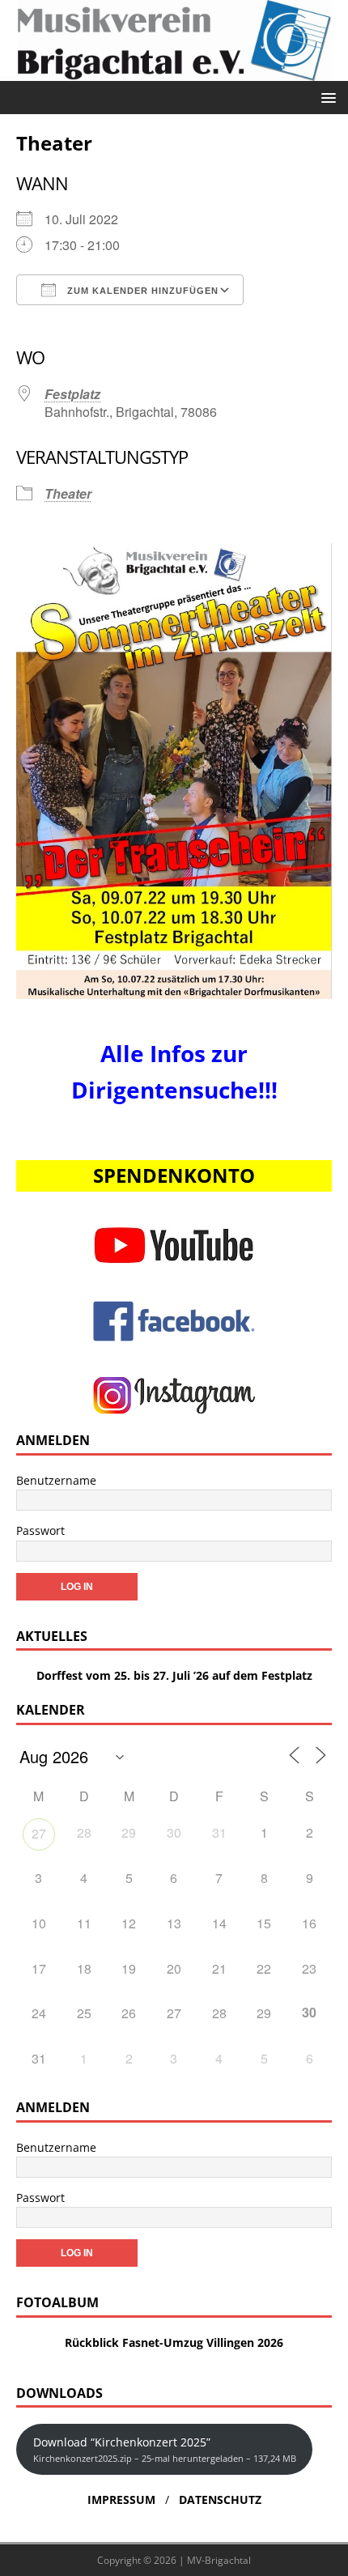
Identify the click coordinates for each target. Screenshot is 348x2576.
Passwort (40, 1530)
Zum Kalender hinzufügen (141, 291)
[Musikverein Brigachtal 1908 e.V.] (174, 71)
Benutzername (56, 1480)
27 (39, 1833)
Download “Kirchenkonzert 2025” (165, 2449)
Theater (68, 493)
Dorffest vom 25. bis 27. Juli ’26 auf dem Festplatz (174, 1675)
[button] (326, 97)
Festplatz (72, 394)
